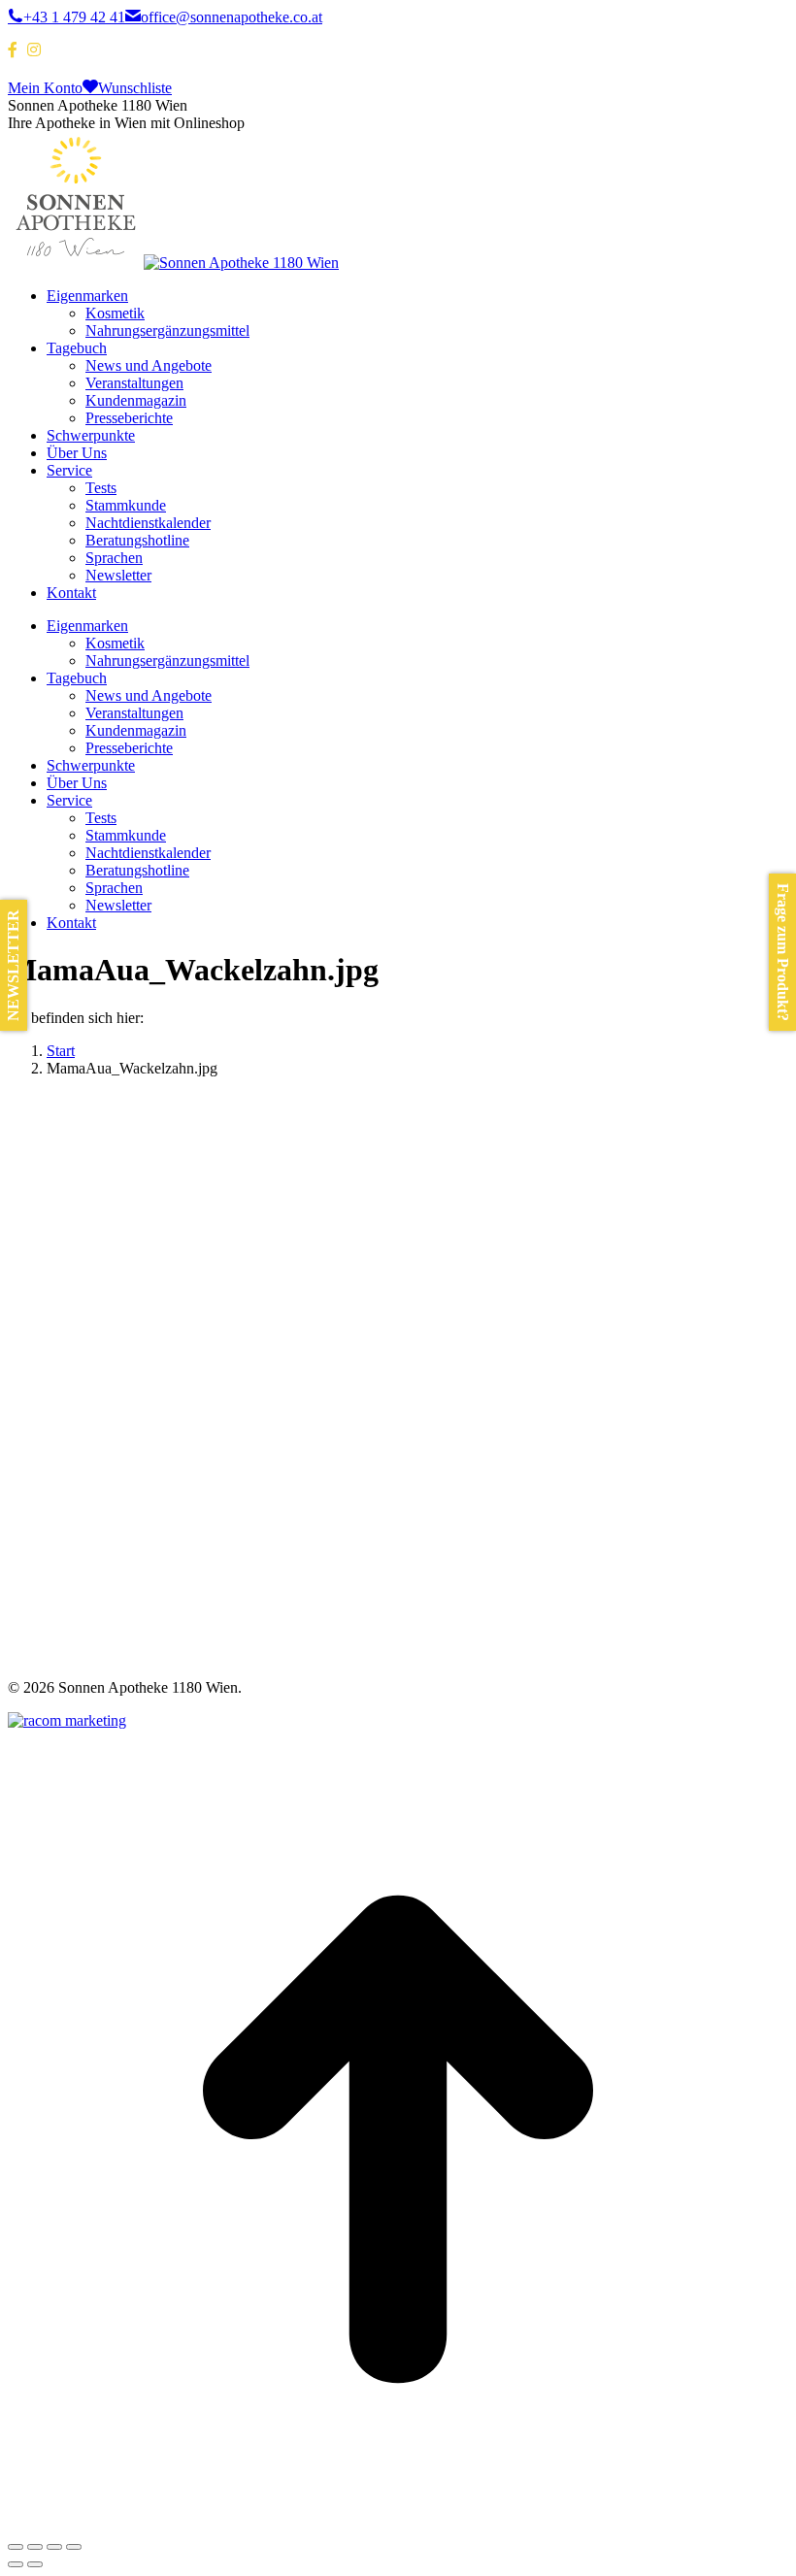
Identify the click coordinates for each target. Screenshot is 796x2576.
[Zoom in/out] (74, 2547)
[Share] (35, 2547)
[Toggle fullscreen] (54, 2547)
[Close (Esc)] (16, 2547)
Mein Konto (45, 88)
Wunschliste (135, 88)
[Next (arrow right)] (35, 2564)
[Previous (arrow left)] (16, 2564)
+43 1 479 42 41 (74, 17)
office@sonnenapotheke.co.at (232, 17)
